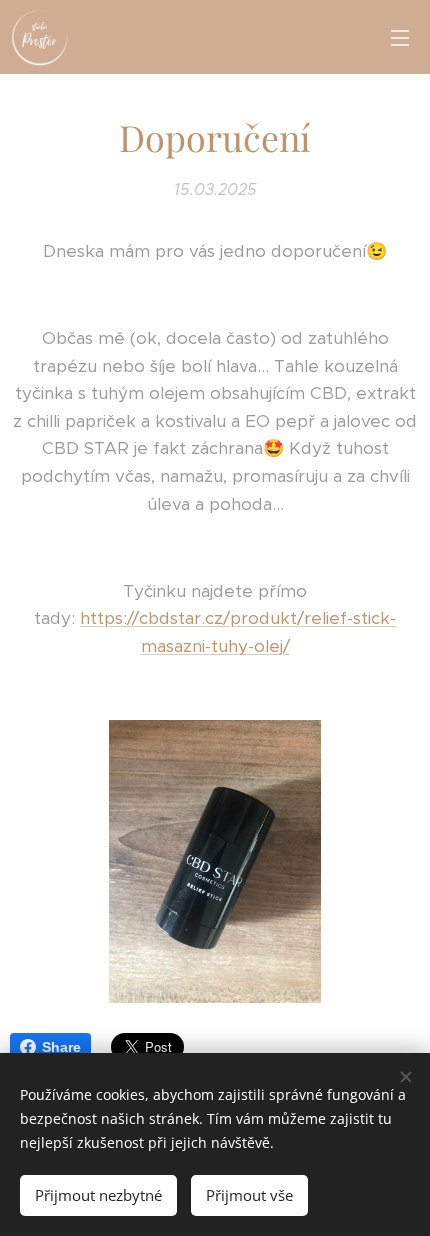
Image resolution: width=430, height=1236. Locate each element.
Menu (400, 37)
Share (61, 1047)
